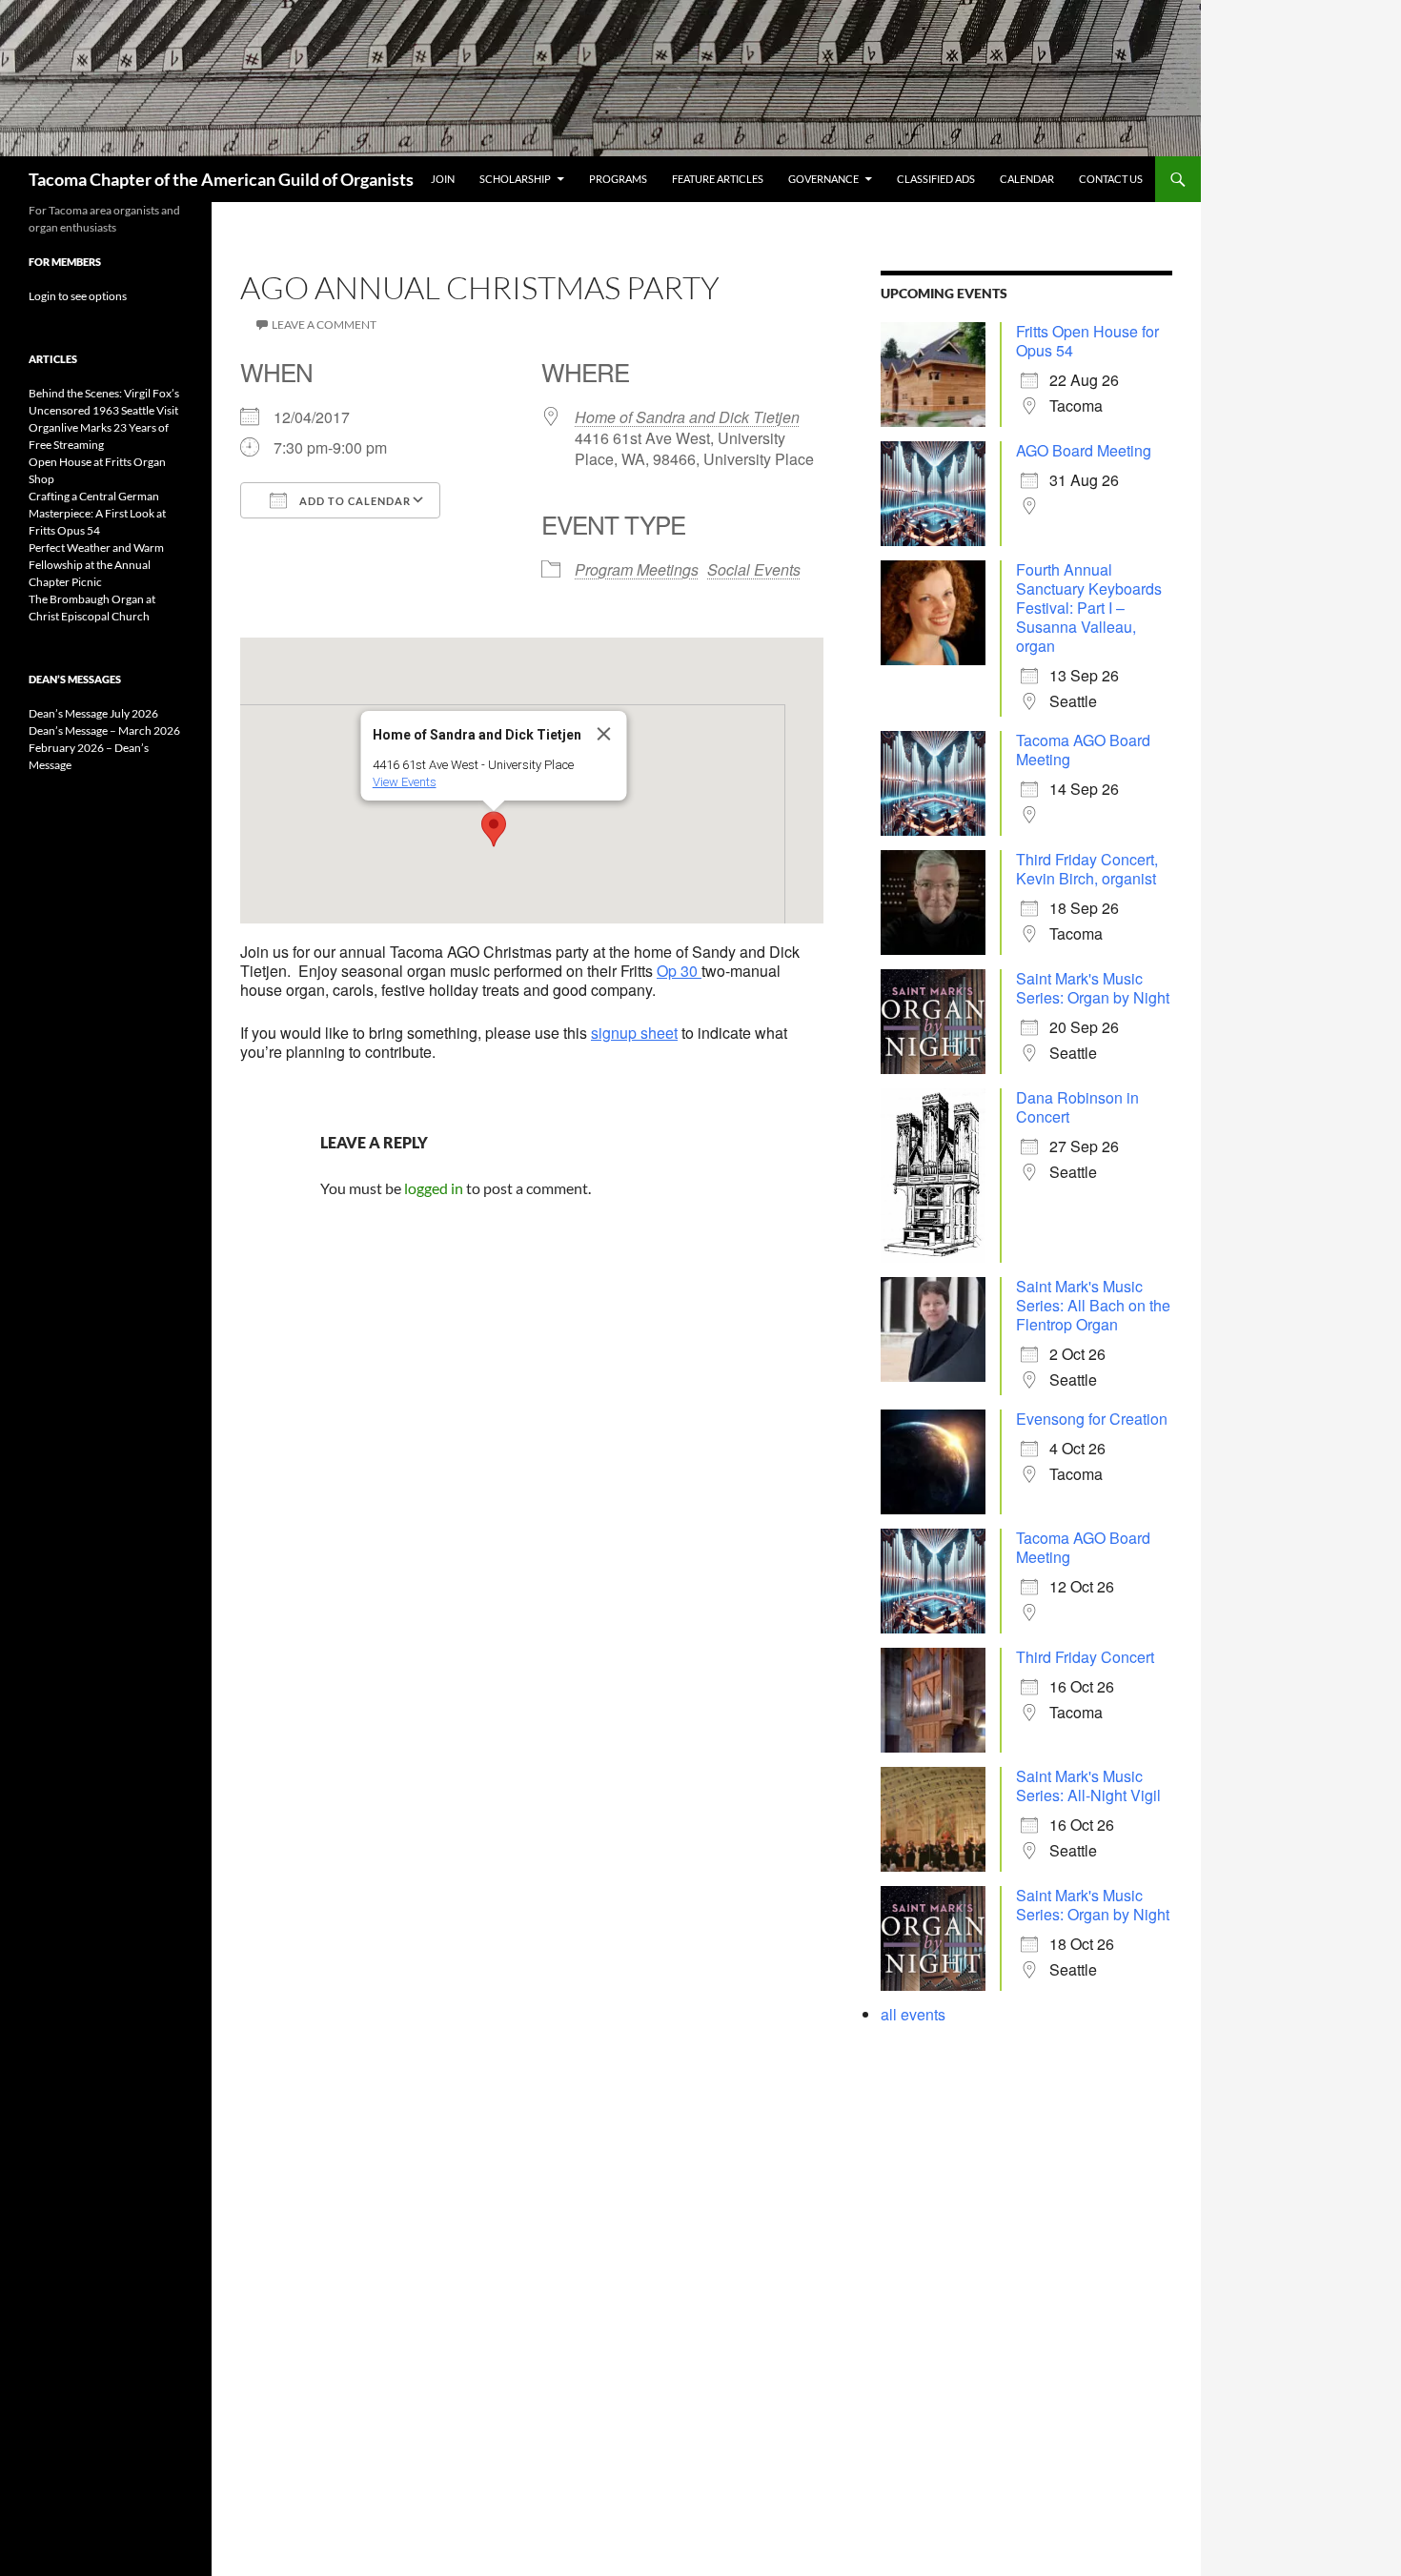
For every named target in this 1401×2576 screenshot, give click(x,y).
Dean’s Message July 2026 (93, 713)
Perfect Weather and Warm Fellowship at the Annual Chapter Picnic (96, 565)
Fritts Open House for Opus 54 (1087, 341)
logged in (434, 1188)
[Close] (604, 734)
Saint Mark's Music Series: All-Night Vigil (1088, 1785)
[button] (494, 829)
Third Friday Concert (1085, 1657)
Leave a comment (324, 325)
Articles (53, 359)
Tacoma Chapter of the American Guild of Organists (221, 179)
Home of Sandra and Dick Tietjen (687, 417)
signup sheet (634, 1033)
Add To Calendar (354, 501)
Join (443, 179)
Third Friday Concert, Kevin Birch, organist (1087, 869)
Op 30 (679, 971)
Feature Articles (718, 179)
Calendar (1027, 179)
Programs (618, 179)
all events (913, 2014)
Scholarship (515, 179)
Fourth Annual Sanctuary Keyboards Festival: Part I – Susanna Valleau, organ (1089, 608)
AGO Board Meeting (1084, 450)
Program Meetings (637, 569)
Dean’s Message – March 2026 (104, 730)
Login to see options (78, 296)
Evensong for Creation (1092, 1419)
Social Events (754, 569)
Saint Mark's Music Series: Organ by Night (1093, 988)
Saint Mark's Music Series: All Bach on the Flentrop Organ (1093, 1305)
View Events (405, 782)
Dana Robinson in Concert (1077, 1107)
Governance (823, 179)
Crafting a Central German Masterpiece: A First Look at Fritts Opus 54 (97, 513)
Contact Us (1111, 179)
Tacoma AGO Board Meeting (1083, 750)
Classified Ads (936, 179)
